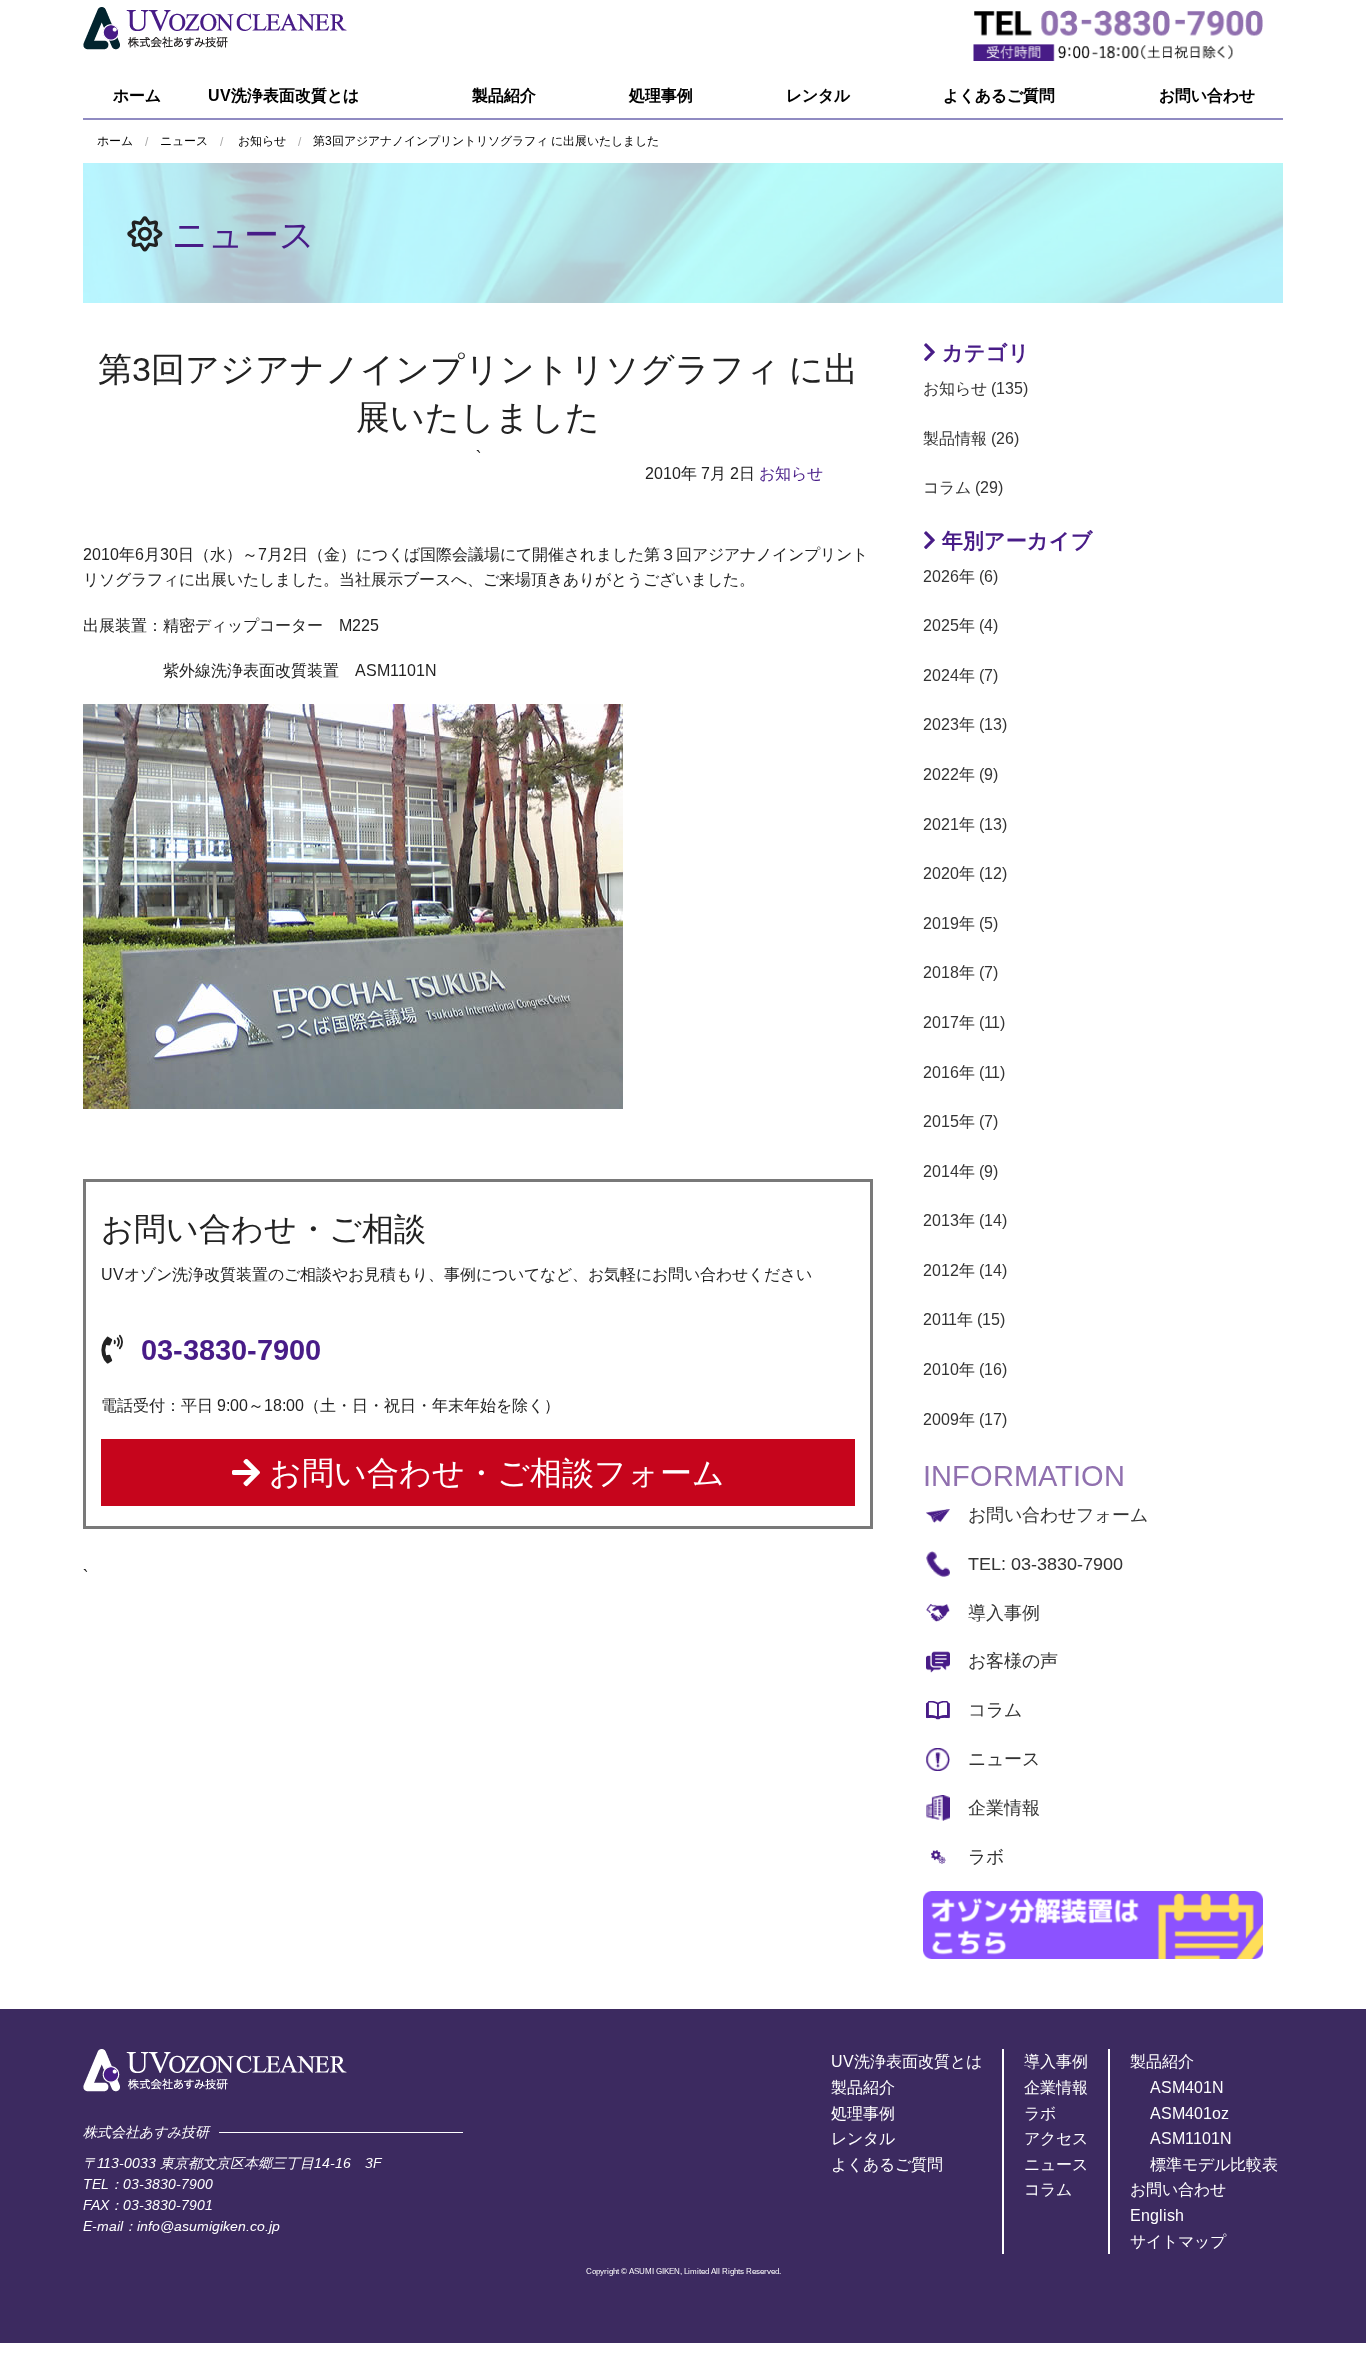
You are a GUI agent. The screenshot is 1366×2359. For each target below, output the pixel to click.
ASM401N (1187, 2087)
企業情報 (1004, 1808)
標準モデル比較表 (1214, 2164)
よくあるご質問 (999, 95)
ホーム (137, 95)
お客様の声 (1013, 1661)
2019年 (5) (960, 923)
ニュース (243, 234)
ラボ (986, 1857)
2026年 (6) (960, 576)
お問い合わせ (1207, 95)
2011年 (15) (964, 1319)
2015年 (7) (960, 1121)
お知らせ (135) (975, 388)
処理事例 (661, 95)
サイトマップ (1178, 2241)
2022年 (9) (960, 774)
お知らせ (262, 141)
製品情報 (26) (971, 438)
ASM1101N (1191, 2138)
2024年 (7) (960, 675)
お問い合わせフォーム (1058, 1515)
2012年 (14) (965, 1270)
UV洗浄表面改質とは (283, 95)
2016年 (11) (964, 1072)
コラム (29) (963, 487)
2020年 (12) (965, 873)
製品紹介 (504, 95)
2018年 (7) (960, 972)
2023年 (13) (965, 724)
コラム (995, 1710)
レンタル (818, 95)
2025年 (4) (960, 625)
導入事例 (1004, 1613)
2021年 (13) (965, 824)
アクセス (1056, 2138)
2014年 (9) (960, 1171)
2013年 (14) (965, 1220)
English (1157, 2215)
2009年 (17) (965, 1419)
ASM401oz (1189, 2113)
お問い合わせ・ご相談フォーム (492, 1473)
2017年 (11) (964, 1022)
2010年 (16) (965, 1369)
